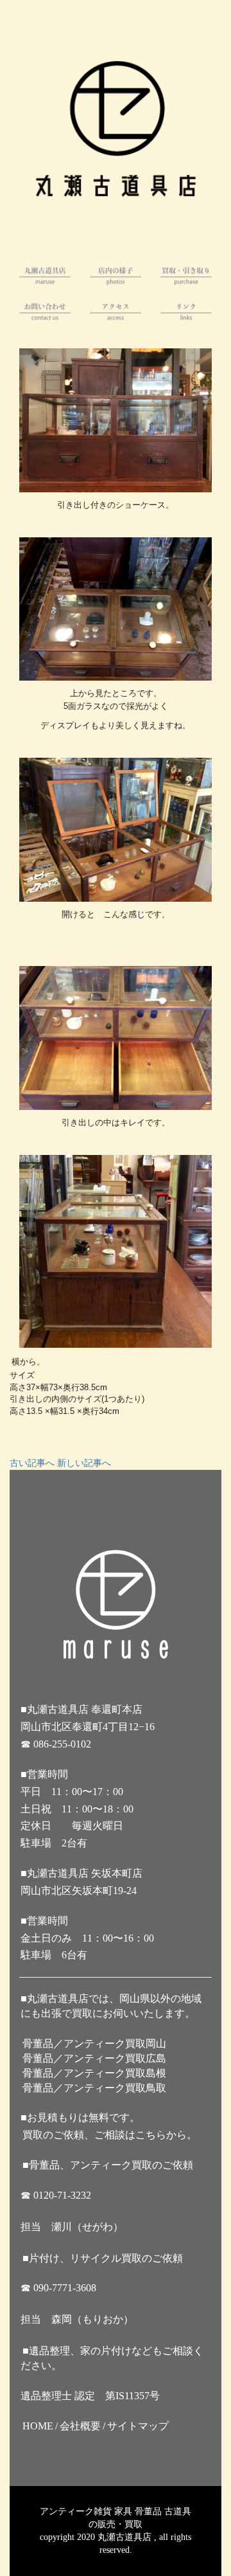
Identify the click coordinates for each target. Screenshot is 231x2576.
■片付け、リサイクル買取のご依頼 (103, 2258)
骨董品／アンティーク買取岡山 (94, 2044)
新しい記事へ (84, 1463)
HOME (38, 2426)
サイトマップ (138, 2426)
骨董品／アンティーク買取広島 (94, 2058)
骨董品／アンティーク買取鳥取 (94, 2088)
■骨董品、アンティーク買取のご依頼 (108, 2165)
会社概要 (80, 2426)
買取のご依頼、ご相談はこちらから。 (110, 2135)
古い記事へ (32, 1463)
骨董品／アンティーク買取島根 (94, 2073)
